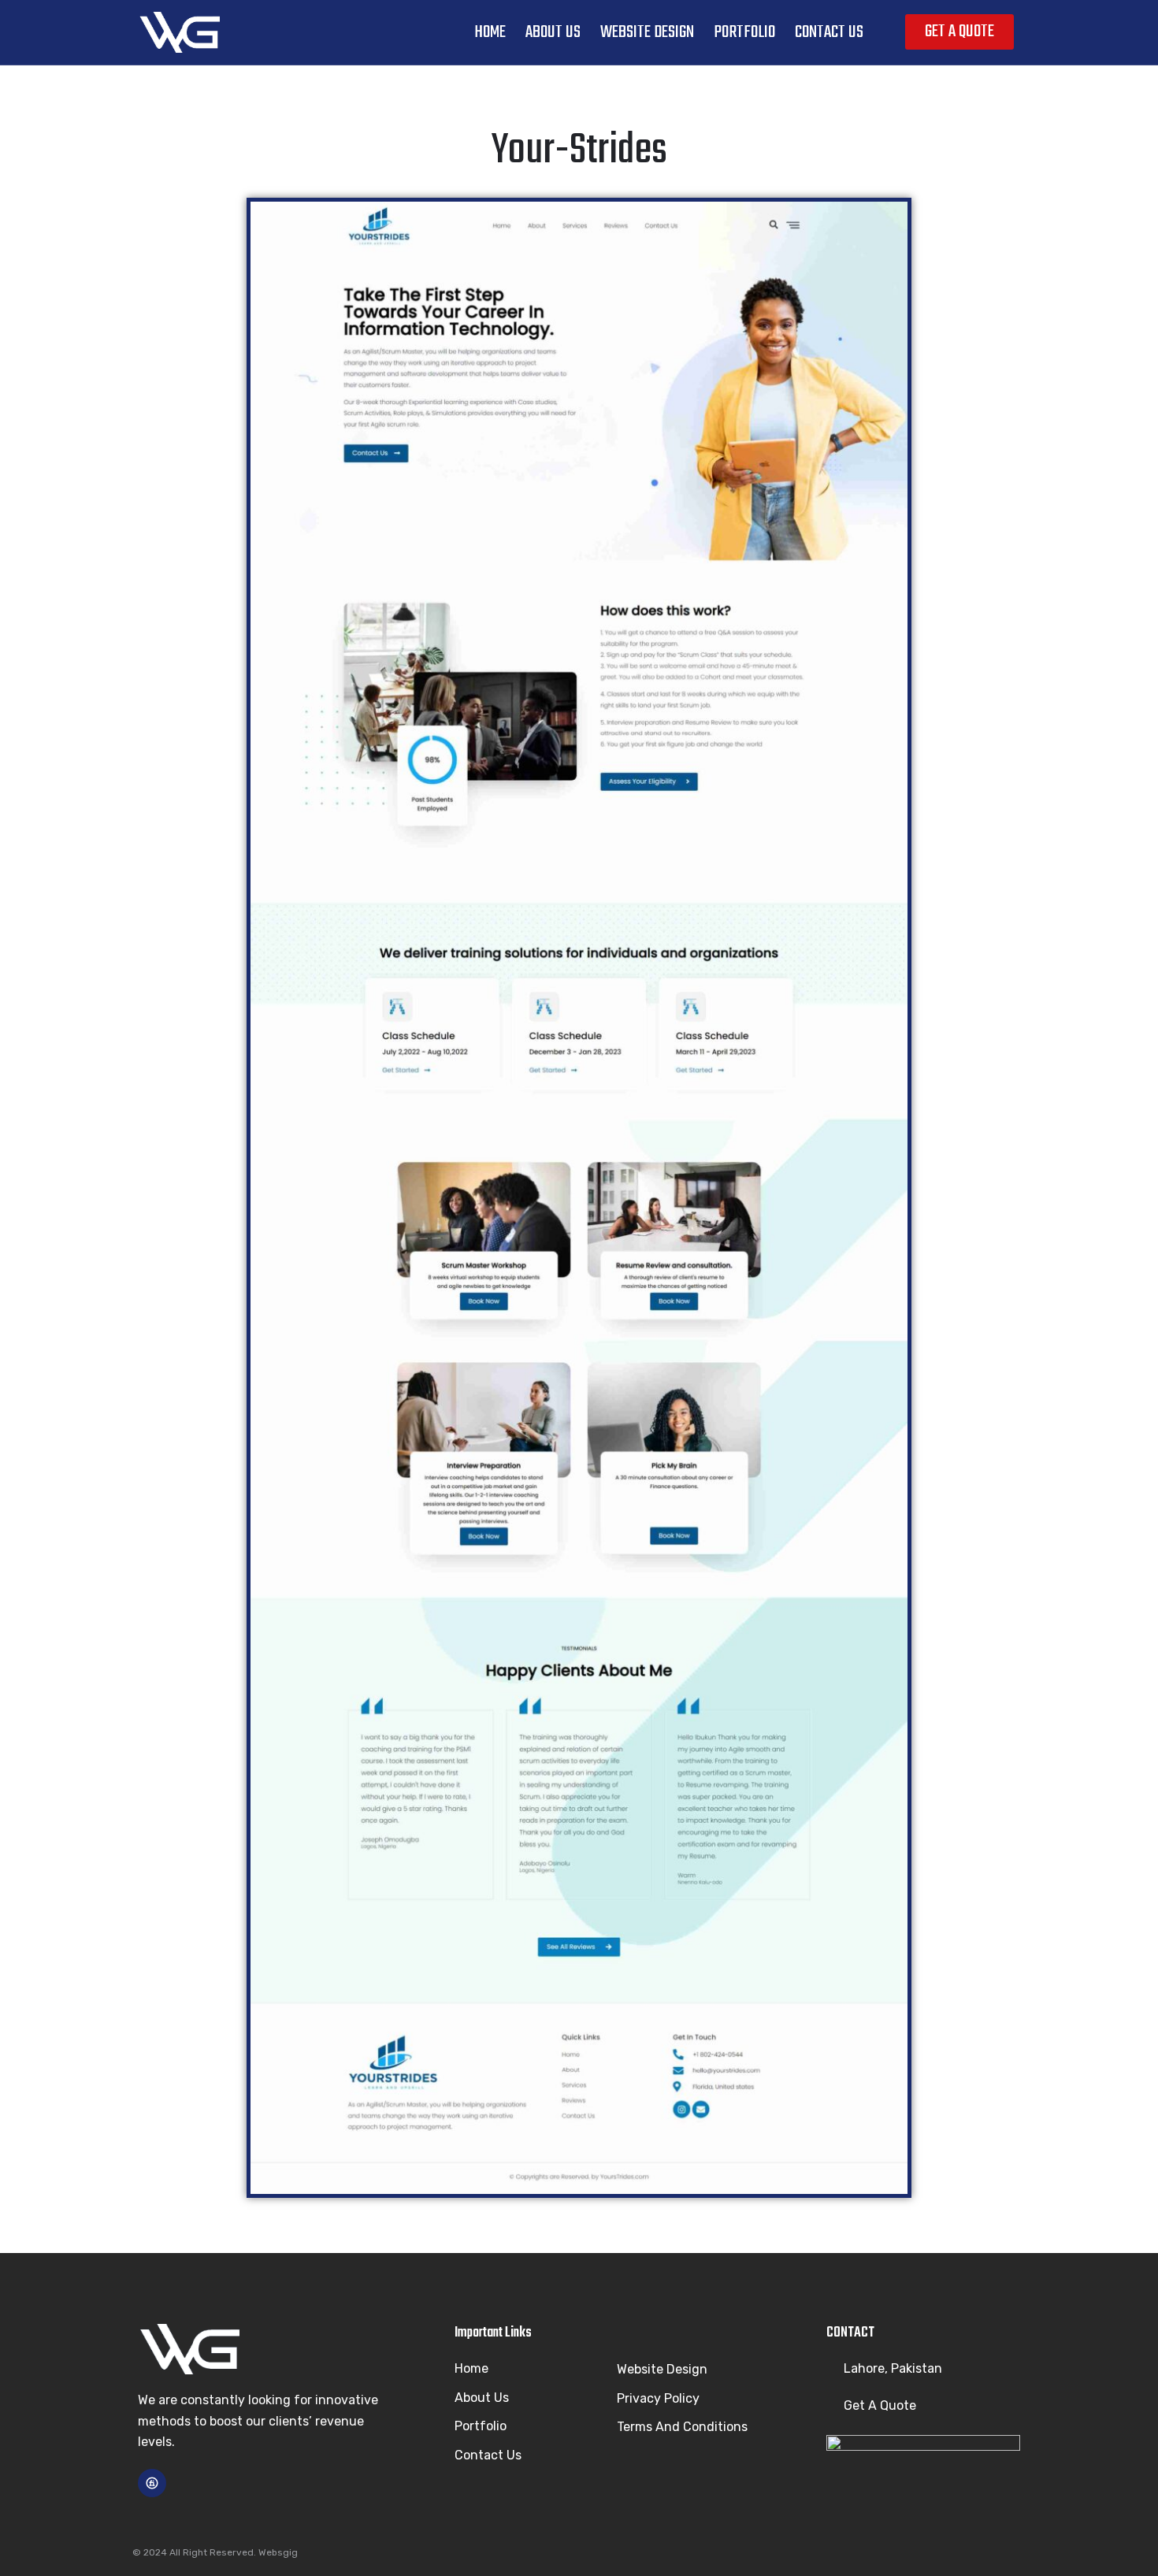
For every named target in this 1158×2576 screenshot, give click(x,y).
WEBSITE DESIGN (647, 32)
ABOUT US (553, 32)
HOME (490, 32)
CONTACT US (829, 32)
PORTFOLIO (744, 32)
